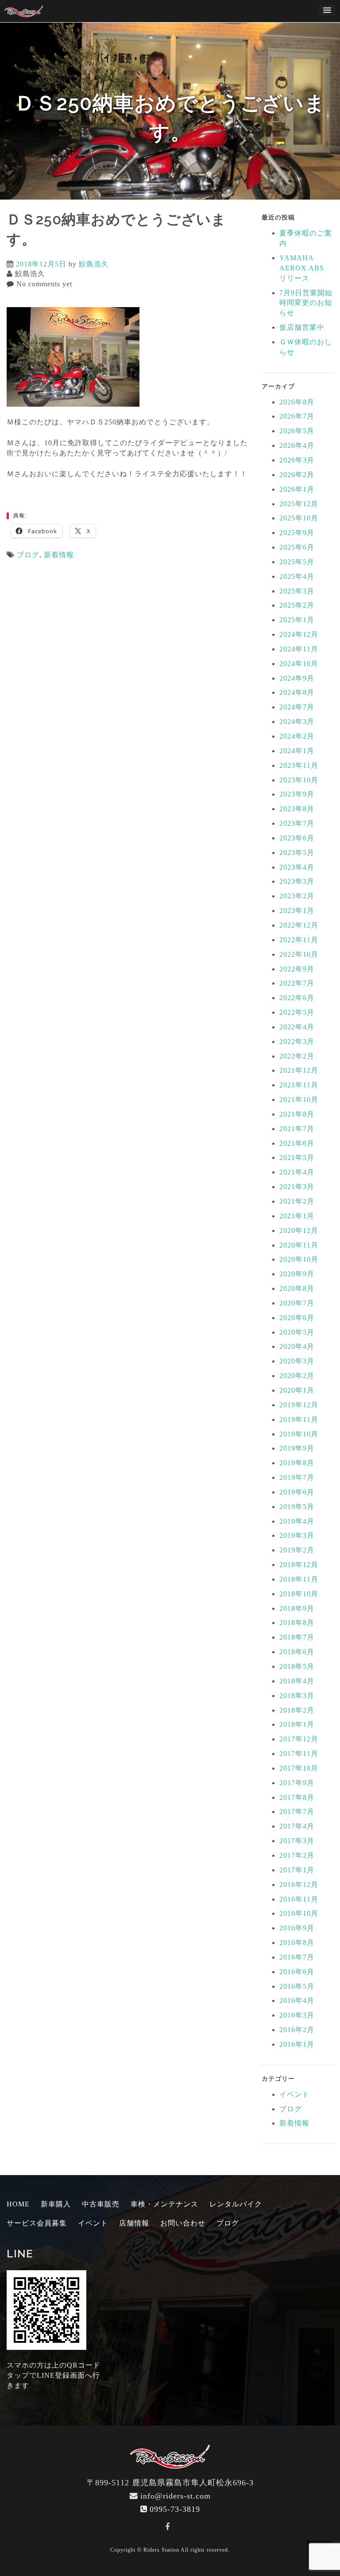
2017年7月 (297, 1812)
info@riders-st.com (176, 2496)
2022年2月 (297, 1056)
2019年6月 (297, 1492)
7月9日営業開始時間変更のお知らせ (306, 303)
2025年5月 (297, 562)
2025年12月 (299, 504)
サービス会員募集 (37, 2223)
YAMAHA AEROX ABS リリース (302, 268)
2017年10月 (299, 1768)
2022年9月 (297, 969)
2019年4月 (297, 1521)
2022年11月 (299, 940)
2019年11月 (299, 1419)
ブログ (28, 555)
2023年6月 (297, 838)
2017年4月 (297, 1826)
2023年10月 (299, 780)
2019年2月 (297, 1550)
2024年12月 (299, 634)
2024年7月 (297, 707)
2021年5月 (297, 1157)
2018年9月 (297, 1608)
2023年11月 (299, 765)
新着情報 (59, 555)
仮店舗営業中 (302, 327)
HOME (18, 2204)
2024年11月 (299, 649)
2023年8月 (297, 809)
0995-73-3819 (175, 2509)
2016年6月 (297, 1972)
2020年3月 (297, 1361)
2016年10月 (299, 1913)
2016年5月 (297, 1986)
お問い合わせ (183, 2223)
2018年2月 (297, 1710)
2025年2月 (297, 605)
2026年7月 (297, 416)
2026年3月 (297, 460)
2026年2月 (297, 475)
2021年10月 (299, 1099)
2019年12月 (299, 1405)
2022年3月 (297, 1042)
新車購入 (56, 2204)
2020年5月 (297, 1332)
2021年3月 (297, 1187)
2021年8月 (297, 1114)
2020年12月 (299, 1230)
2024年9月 (297, 678)
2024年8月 (297, 692)
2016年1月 (297, 2044)
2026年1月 (297, 489)
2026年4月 (297, 445)
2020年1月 (297, 1390)
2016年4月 (297, 2000)
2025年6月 (297, 547)
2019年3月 (297, 1535)
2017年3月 (297, 1841)
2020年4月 (297, 1346)
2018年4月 (297, 1681)
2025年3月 (297, 591)
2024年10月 (299, 664)
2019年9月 (297, 1448)
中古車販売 (101, 2204)
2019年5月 (297, 1507)
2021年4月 (297, 1172)
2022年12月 (299, 925)
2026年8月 (297, 402)
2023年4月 (297, 867)
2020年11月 (299, 1245)
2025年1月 (297, 620)
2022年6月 (297, 998)
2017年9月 (297, 1783)
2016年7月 (297, 1957)
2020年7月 (297, 1303)
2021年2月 (297, 1201)
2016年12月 (299, 1885)
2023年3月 (297, 881)
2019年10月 (299, 1434)
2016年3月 (297, 2015)
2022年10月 (299, 954)
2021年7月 (297, 1129)
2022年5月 (297, 1012)
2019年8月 (297, 1463)
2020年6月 (297, 1318)
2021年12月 (299, 1070)
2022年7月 (297, 983)
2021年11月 (299, 1085)
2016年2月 (297, 2030)
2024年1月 (297, 751)
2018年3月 (297, 1696)
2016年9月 (297, 1928)
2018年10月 (299, 1594)
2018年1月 (297, 1724)
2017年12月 (299, 1739)
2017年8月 (297, 1797)
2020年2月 (297, 1376)
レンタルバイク (236, 2204)
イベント (294, 2094)
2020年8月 (297, 1288)
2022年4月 (297, 1027)
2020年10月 (299, 1259)
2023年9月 (297, 794)
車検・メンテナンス (164, 2204)
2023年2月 (297, 896)
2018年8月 (297, 1623)
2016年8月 (297, 1943)
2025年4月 (297, 576)
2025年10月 (299, 518)
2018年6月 (297, 1652)
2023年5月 (297, 853)
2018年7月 (297, 1637)
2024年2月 (297, 736)
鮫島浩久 (94, 264)
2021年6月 (297, 1143)
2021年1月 (297, 1216)
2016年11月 (299, 1899)
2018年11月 (299, 1579)
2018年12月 (299, 1565)
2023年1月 (297, 911)
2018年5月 (297, 1666)
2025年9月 (297, 533)
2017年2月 (297, 1855)
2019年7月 (297, 1477)
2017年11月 (299, 1754)
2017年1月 (297, 1870)
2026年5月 (297, 431)
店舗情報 (134, 2223)
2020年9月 (297, 1274)
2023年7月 (297, 823)
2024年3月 (297, 722)
